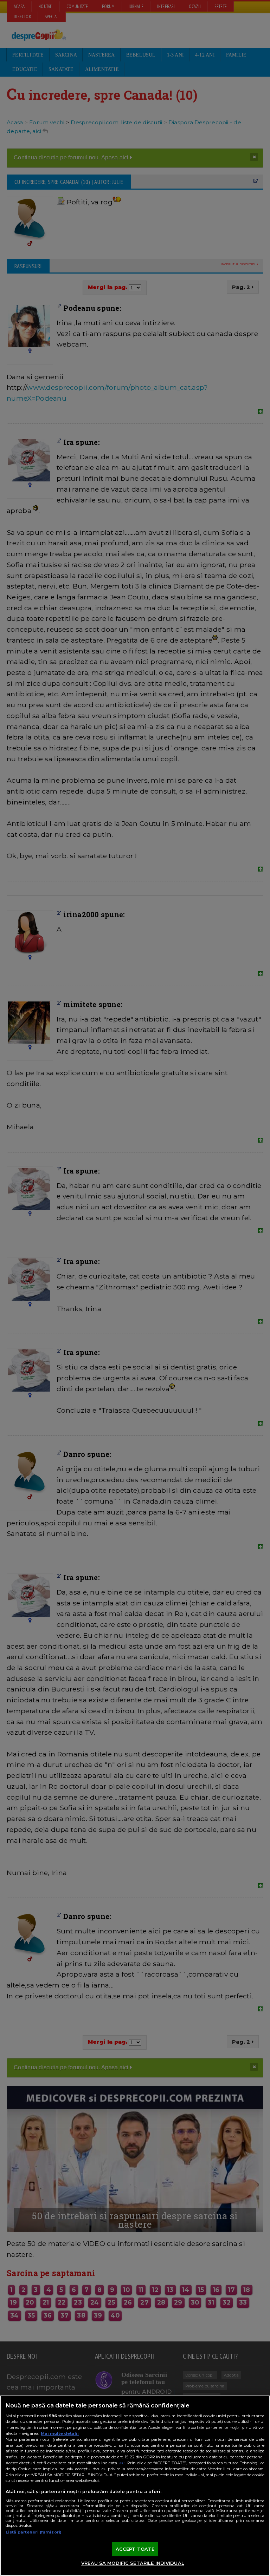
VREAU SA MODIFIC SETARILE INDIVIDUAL (133, 2563)
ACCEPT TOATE (135, 2549)
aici (122, 2463)
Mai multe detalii (60, 2433)
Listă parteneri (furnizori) (34, 2532)
